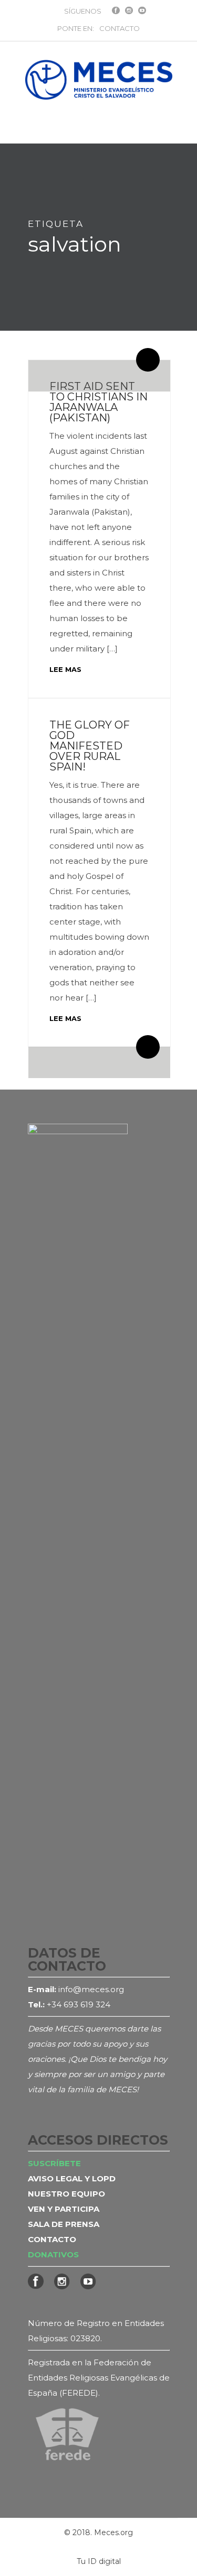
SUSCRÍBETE (54, 2163)
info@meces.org (91, 1989)
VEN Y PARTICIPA (64, 2209)
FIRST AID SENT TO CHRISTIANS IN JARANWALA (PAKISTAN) (98, 402)
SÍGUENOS (83, 11)
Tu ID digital (99, 2561)
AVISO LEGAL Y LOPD (72, 2178)
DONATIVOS (53, 2254)
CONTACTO (120, 28)
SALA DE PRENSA (64, 2224)
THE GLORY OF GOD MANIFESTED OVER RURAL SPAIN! (90, 746)
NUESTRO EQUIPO (66, 2194)
